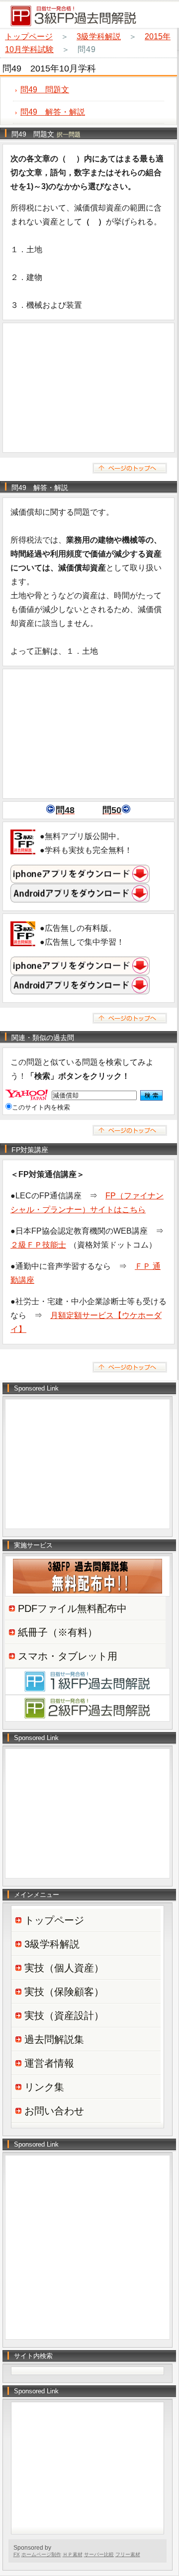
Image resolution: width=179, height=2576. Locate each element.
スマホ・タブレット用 (68, 1656)
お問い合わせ (54, 2111)
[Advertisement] (89, 388)
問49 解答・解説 (53, 112)
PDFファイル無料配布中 (72, 1608)
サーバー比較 (99, 2554)
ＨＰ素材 (73, 2554)
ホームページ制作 (41, 2554)
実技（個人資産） (64, 1968)
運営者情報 (49, 2063)
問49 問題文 (45, 90)
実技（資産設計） (64, 2016)
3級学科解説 (99, 36)
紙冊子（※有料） (58, 1632)
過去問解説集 (54, 2039)
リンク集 (44, 2087)
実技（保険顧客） (64, 1992)
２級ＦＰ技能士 (38, 1245)
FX (17, 2554)
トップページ (29, 36)
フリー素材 (128, 2554)
